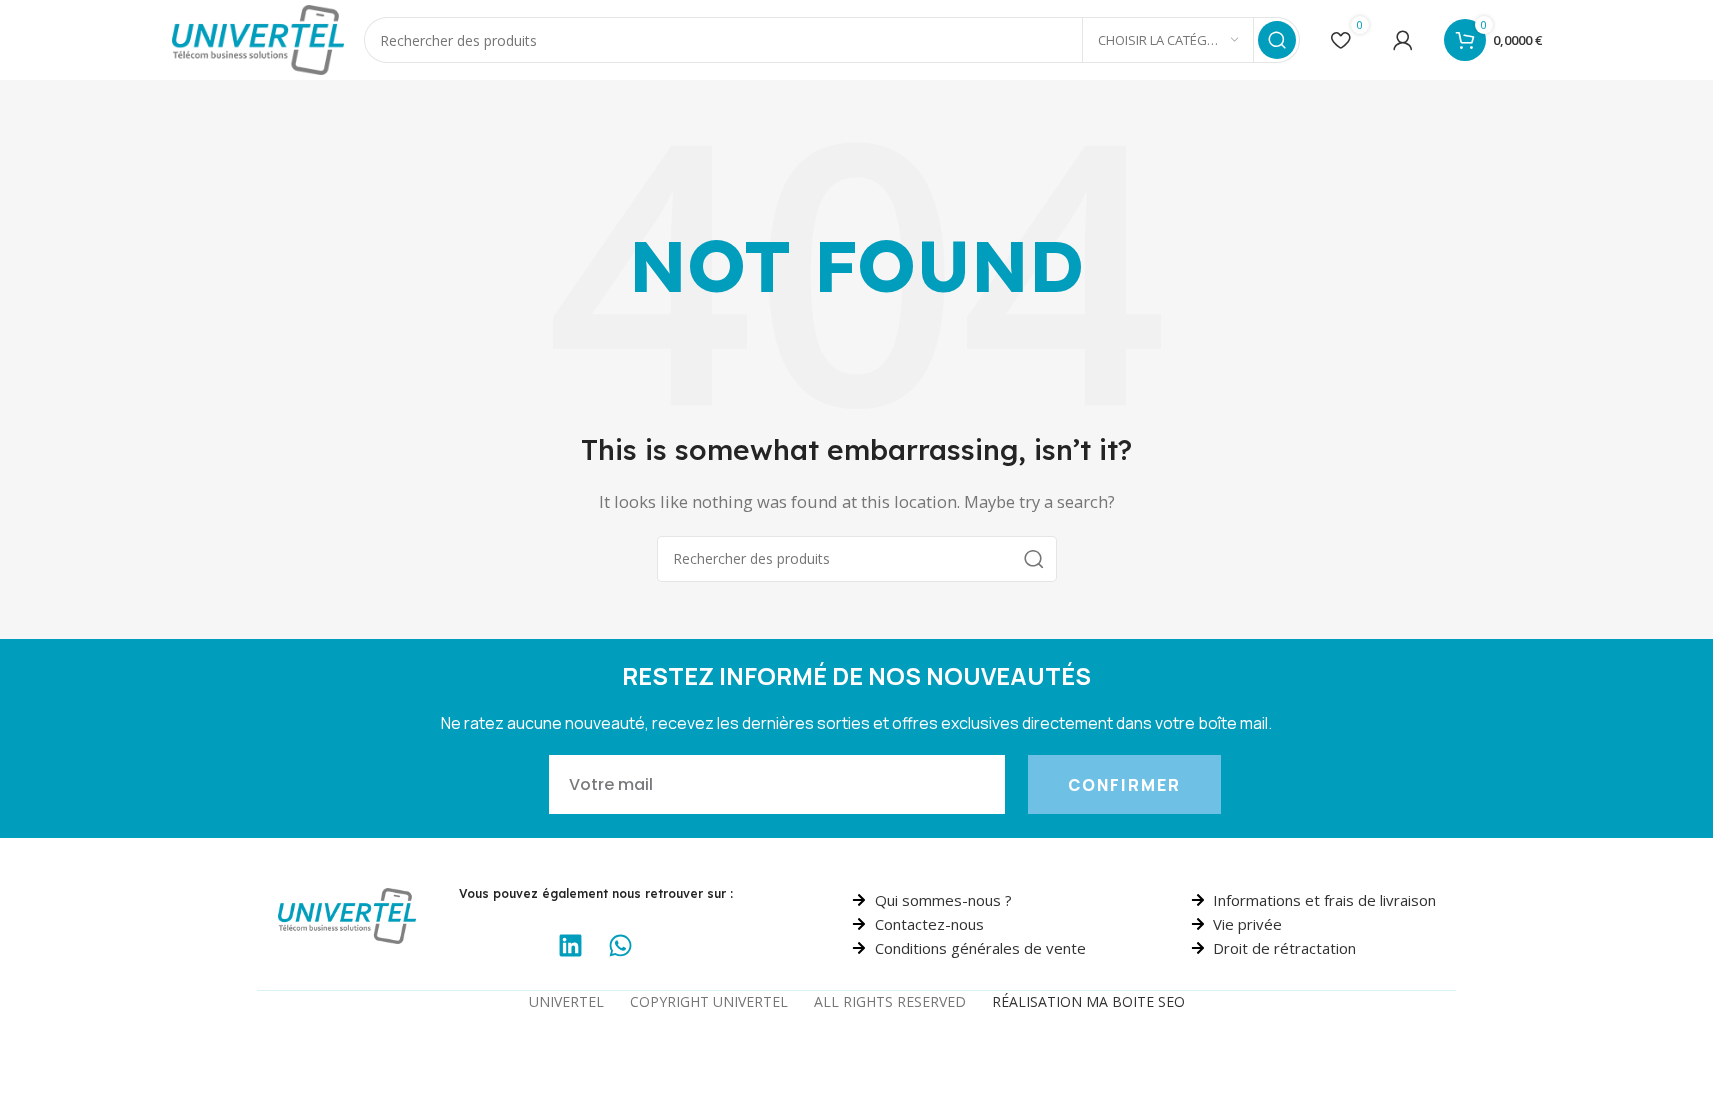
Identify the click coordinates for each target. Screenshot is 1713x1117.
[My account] (1403, 40)
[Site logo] (258, 38)
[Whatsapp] (621, 945)
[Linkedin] (571, 945)
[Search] (1277, 40)
